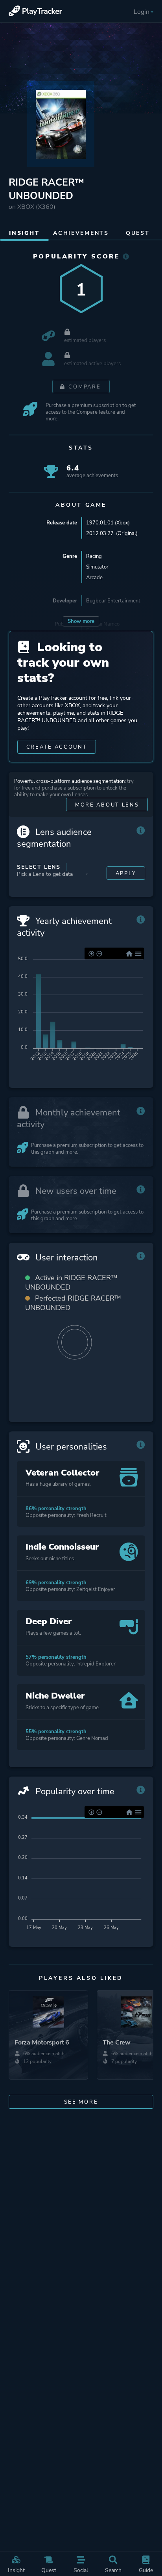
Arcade (94, 577)
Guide (146, 2570)
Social (81, 2570)
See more (81, 2102)
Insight (16, 2570)
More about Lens (107, 805)
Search (113, 2570)
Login (142, 12)
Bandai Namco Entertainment (103, 627)
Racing (94, 556)
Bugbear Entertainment (113, 601)
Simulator (97, 567)
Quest (49, 2570)
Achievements (81, 233)
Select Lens (39, 867)
